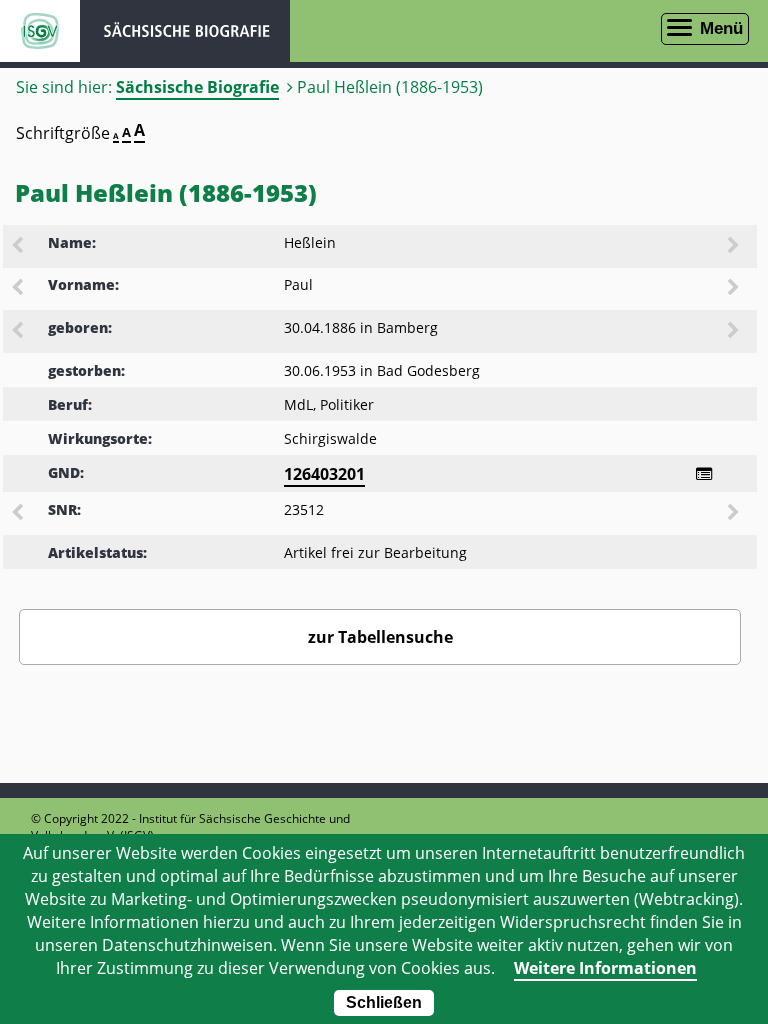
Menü (721, 28)
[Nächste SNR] (735, 514)
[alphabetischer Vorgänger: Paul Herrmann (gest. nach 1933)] (19, 289)
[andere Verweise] (704, 474)
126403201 (324, 474)
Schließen (384, 1002)
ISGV (40, 31)
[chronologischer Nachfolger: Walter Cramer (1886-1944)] (735, 332)
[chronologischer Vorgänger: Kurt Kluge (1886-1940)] (19, 332)
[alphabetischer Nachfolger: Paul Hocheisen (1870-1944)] (735, 289)
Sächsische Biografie (197, 87)
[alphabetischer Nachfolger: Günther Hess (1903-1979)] (735, 247)
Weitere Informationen (605, 968)
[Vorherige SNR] (19, 514)
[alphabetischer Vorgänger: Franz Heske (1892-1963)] (19, 247)
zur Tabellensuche (380, 637)
